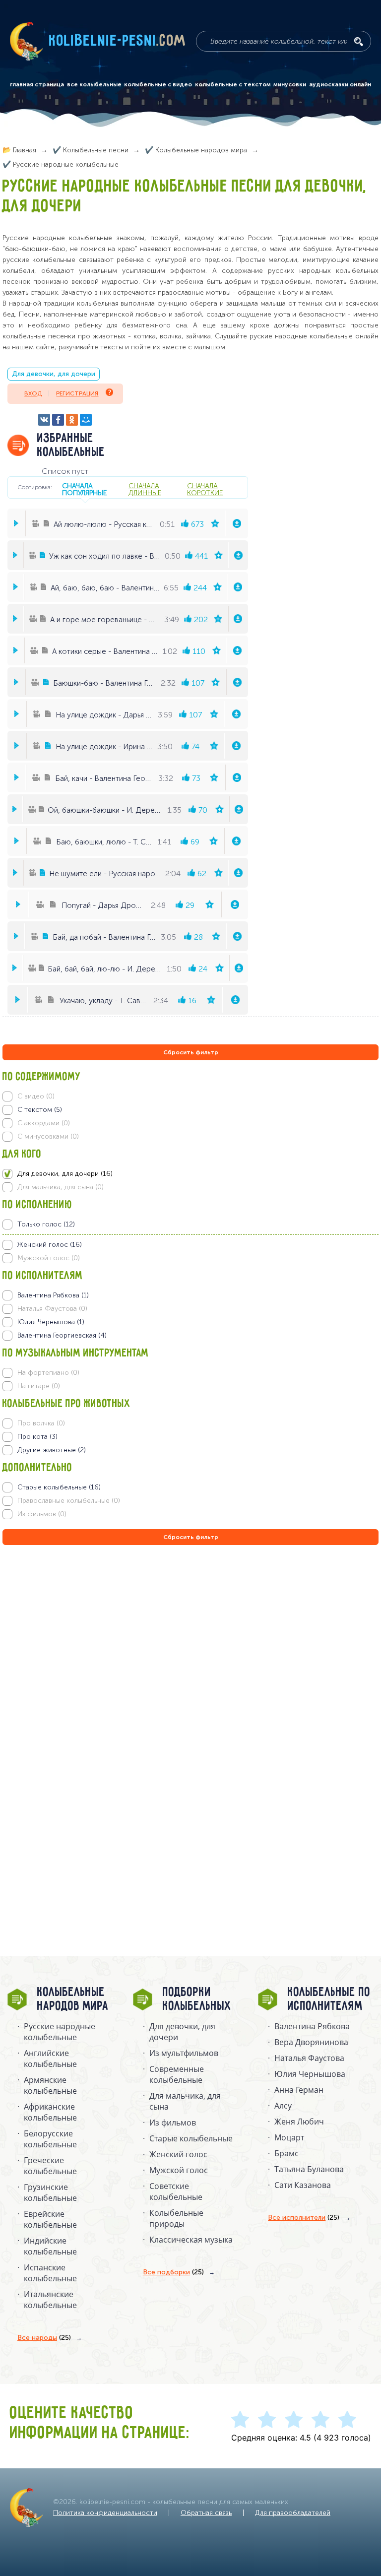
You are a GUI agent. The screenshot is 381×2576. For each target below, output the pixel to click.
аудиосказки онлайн (340, 84)
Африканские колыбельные (50, 2112)
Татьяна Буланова (309, 2169)
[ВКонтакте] (44, 420)
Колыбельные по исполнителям (329, 1999)
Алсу (283, 2106)
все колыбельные (94, 84)
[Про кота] (190, 1437)
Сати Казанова (303, 2185)
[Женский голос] (190, 1245)
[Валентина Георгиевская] (190, 1336)
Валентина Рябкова (312, 2026)
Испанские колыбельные (50, 2273)
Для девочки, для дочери (54, 374)
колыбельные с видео (158, 84)
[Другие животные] (190, 1450)
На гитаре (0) (39, 1386)
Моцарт (289, 2137)
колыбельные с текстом (233, 84)
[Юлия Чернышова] (190, 1322)
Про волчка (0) (41, 1423)
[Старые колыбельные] (190, 1487)
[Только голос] (190, 1224)
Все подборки (173, 2272)
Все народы (44, 2338)
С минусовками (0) (48, 1136)
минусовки (290, 84)
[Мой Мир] (86, 420)
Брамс (286, 2153)
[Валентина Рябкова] (190, 1295)
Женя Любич (299, 2122)
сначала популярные (84, 489)
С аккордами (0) (44, 1123)
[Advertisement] (62, 1654)
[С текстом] (190, 1110)
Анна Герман (299, 2090)
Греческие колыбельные (50, 2166)
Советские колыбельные (176, 2191)
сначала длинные (145, 489)
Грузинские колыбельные (50, 2192)
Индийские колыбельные (50, 2246)
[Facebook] (58, 420)
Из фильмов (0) (42, 1514)
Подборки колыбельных (197, 1999)
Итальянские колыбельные (50, 2300)
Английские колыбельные (50, 2059)
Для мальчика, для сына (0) (61, 1187)
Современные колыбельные (177, 2074)
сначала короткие (205, 489)
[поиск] (359, 42)
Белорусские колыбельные (50, 2139)
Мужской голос (179, 2170)
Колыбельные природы (176, 2218)
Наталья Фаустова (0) (52, 1309)
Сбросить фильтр (191, 1052)
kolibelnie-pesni (118, 41)
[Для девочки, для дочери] (190, 1174)
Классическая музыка (191, 2240)
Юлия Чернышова (310, 2074)
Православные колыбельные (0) (69, 1501)
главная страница (37, 84)
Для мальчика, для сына (185, 2101)
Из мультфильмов (184, 2053)
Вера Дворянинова (311, 2042)
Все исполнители (304, 2218)
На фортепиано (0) (48, 1373)
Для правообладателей (293, 2513)
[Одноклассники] (72, 420)
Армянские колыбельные (50, 2085)
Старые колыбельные (191, 2138)
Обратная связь (206, 2513)
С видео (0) (36, 1096)
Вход (33, 393)
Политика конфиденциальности (105, 2513)
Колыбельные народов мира (73, 1999)
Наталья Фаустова (309, 2058)
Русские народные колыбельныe (60, 2032)
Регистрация (77, 393)
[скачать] (237, 523)
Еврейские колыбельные (50, 2219)
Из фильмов (173, 2123)
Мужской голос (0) (49, 1258)
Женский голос (178, 2154)
